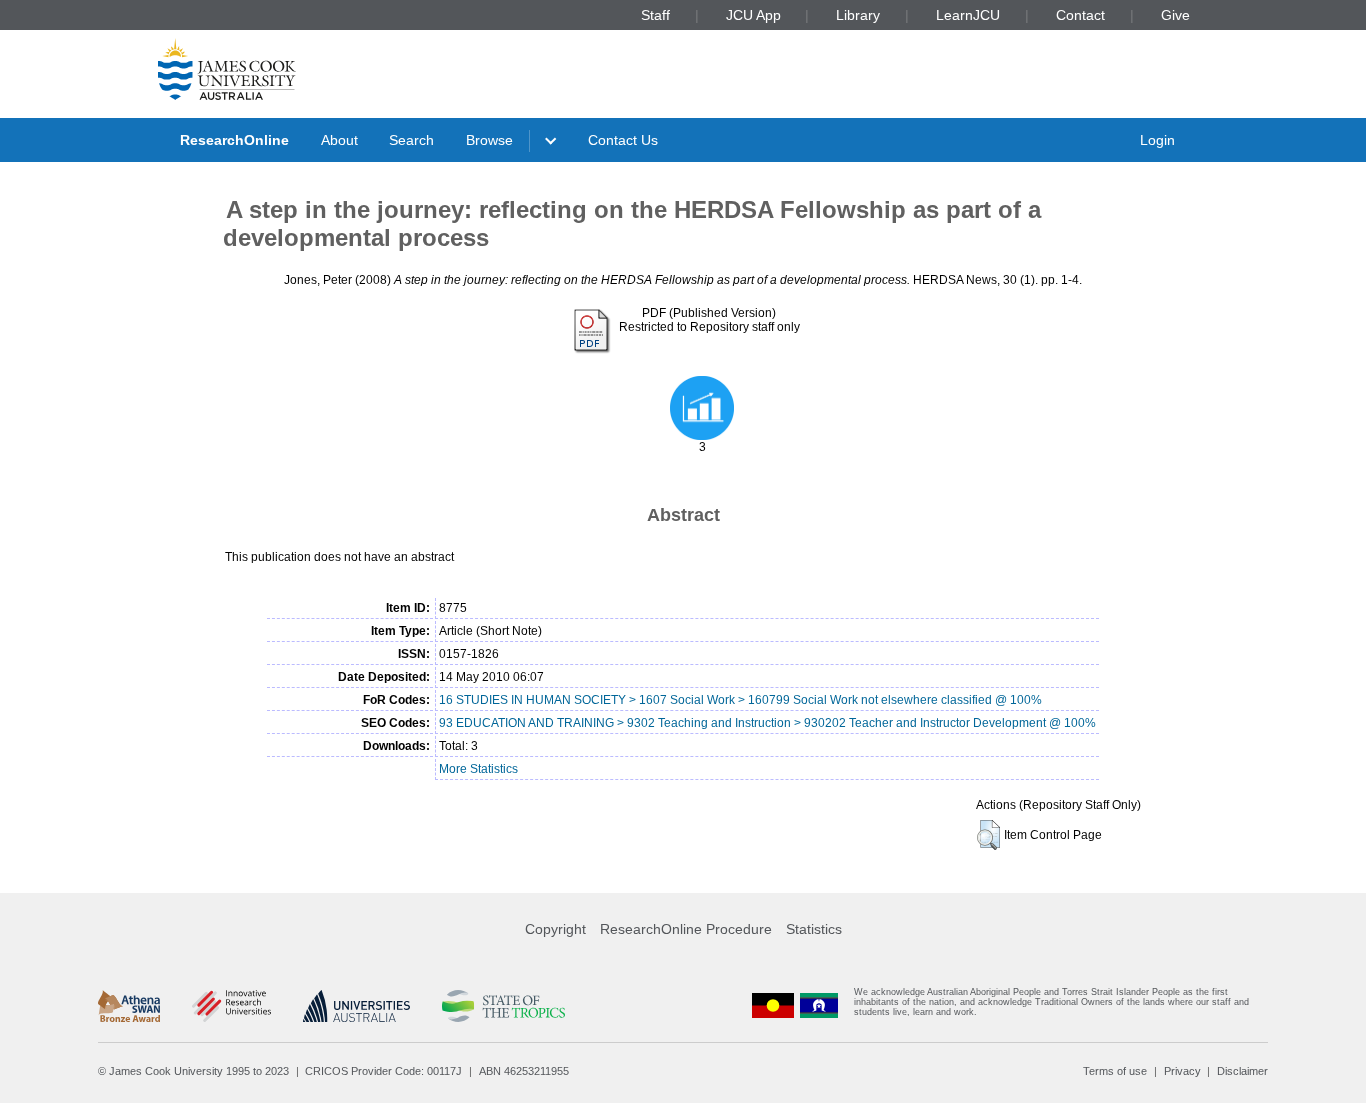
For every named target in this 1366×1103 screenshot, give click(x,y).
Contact (1080, 15)
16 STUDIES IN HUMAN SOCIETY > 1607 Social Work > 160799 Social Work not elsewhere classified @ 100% (740, 700)
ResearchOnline (234, 140)
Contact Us (623, 140)
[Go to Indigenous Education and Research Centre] (773, 1006)
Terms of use (1115, 1071)
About (339, 140)
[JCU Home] (227, 69)
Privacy (1182, 1071)
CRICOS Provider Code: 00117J (383, 1071)
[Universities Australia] (356, 1006)
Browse (489, 140)
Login (1157, 140)
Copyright (555, 929)
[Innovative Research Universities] (231, 1006)
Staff (655, 15)
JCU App (753, 15)
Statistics (814, 929)
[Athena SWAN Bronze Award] (129, 1006)
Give (1175, 15)
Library (858, 15)
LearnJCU (968, 15)
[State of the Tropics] (503, 1006)
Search (411, 140)
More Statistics (478, 769)
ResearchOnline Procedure (686, 929)
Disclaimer (1242, 1071)
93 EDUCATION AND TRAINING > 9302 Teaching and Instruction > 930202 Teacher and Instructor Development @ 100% (767, 723)
